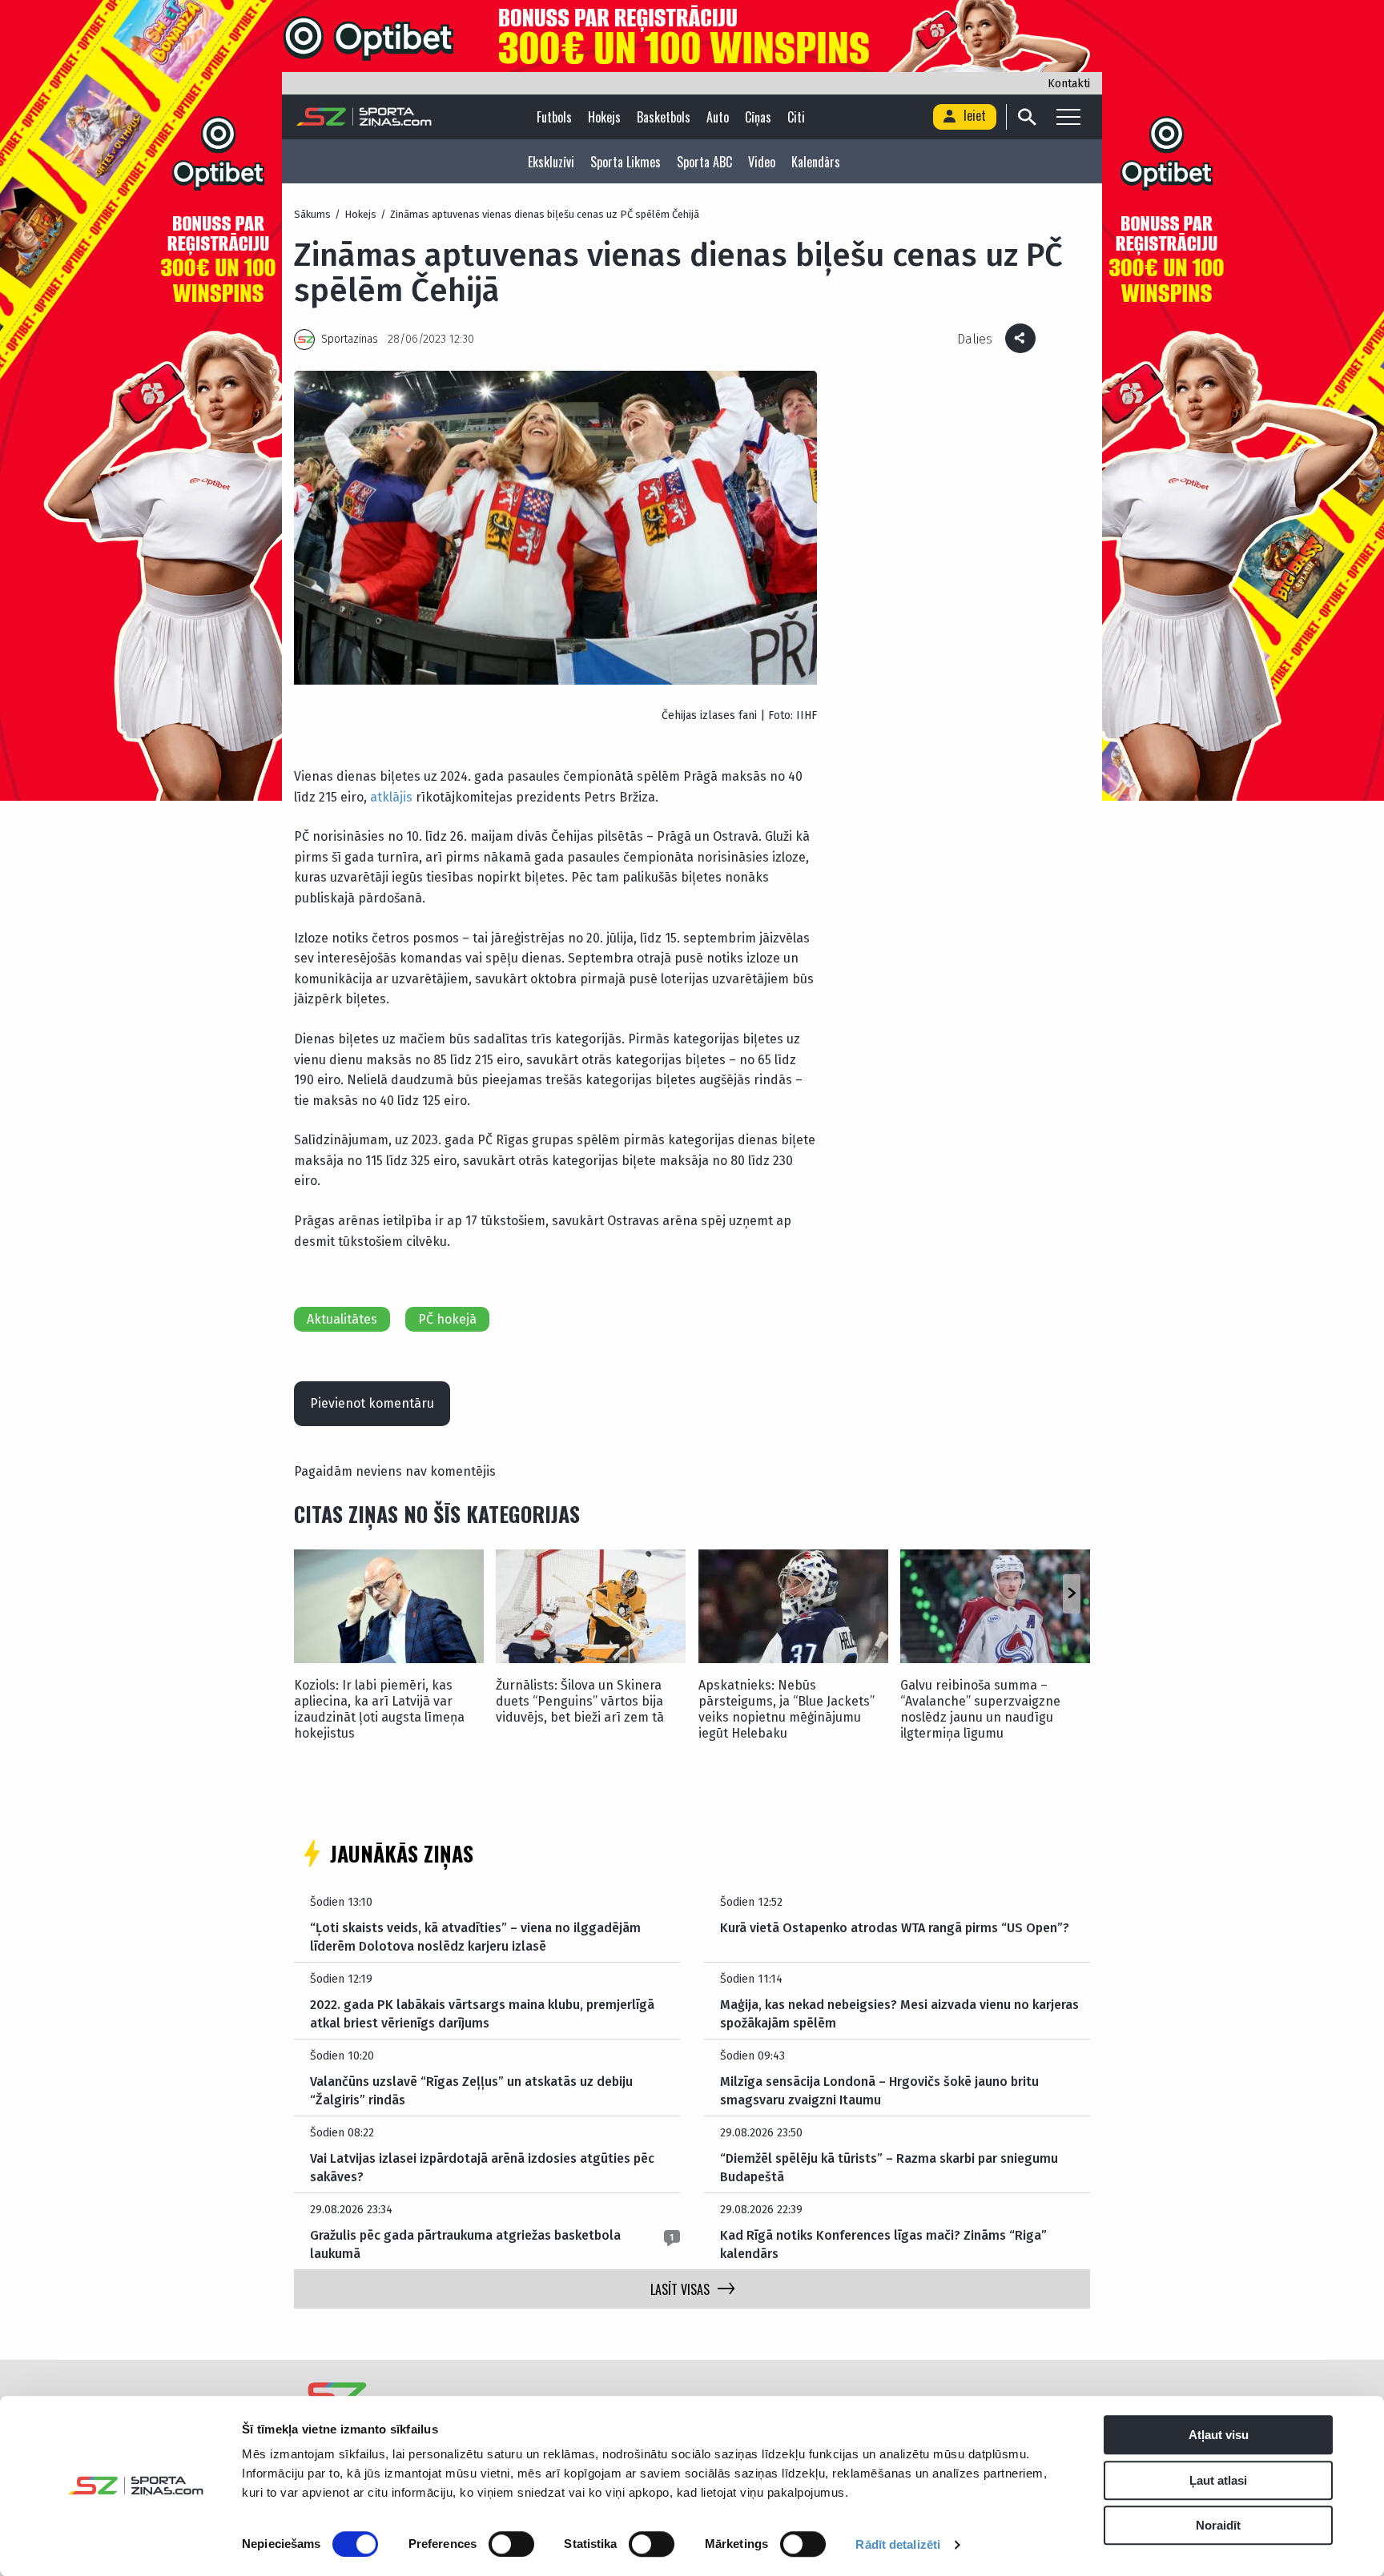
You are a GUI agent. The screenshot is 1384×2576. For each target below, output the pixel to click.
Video (762, 162)
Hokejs (604, 117)
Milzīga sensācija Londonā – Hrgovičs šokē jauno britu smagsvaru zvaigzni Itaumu (879, 2090)
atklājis (391, 797)
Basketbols (664, 117)
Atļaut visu (1219, 2435)
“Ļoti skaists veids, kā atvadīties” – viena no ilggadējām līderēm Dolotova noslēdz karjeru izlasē (475, 1937)
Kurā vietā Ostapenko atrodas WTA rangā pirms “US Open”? (895, 1928)
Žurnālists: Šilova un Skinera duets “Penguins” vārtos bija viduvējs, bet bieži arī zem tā (580, 1701)
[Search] (1026, 117)
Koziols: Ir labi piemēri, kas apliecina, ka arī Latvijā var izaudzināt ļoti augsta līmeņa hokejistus (379, 1709)
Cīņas (758, 117)
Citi (796, 117)
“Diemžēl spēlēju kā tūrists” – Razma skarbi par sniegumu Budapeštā (889, 2167)
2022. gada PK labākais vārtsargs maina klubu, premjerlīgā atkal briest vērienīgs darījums (482, 2013)
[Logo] (364, 117)
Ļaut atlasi (1218, 2480)
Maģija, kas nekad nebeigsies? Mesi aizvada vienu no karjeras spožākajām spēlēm (899, 2013)
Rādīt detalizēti (898, 2544)
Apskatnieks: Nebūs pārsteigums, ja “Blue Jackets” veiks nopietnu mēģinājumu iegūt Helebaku (787, 1709)
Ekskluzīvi (551, 162)
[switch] (511, 2544)
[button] (1071, 1594)
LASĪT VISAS (680, 2289)
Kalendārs (816, 162)
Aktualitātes (342, 1319)
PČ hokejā (447, 1319)
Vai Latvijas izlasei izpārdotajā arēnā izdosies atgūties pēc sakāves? (482, 2167)
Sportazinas (350, 339)
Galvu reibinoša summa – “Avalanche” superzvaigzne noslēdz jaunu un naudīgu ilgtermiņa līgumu (980, 1709)
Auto (718, 117)
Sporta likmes (626, 162)
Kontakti (1069, 84)
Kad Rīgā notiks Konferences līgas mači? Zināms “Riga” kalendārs (883, 2244)
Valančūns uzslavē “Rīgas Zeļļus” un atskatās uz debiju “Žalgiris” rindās (471, 2090)
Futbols (554, 117)
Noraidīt (1218, 2525)
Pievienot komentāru (372, 1403)
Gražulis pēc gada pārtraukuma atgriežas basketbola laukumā (465, 2244)
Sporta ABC (704, 162)
